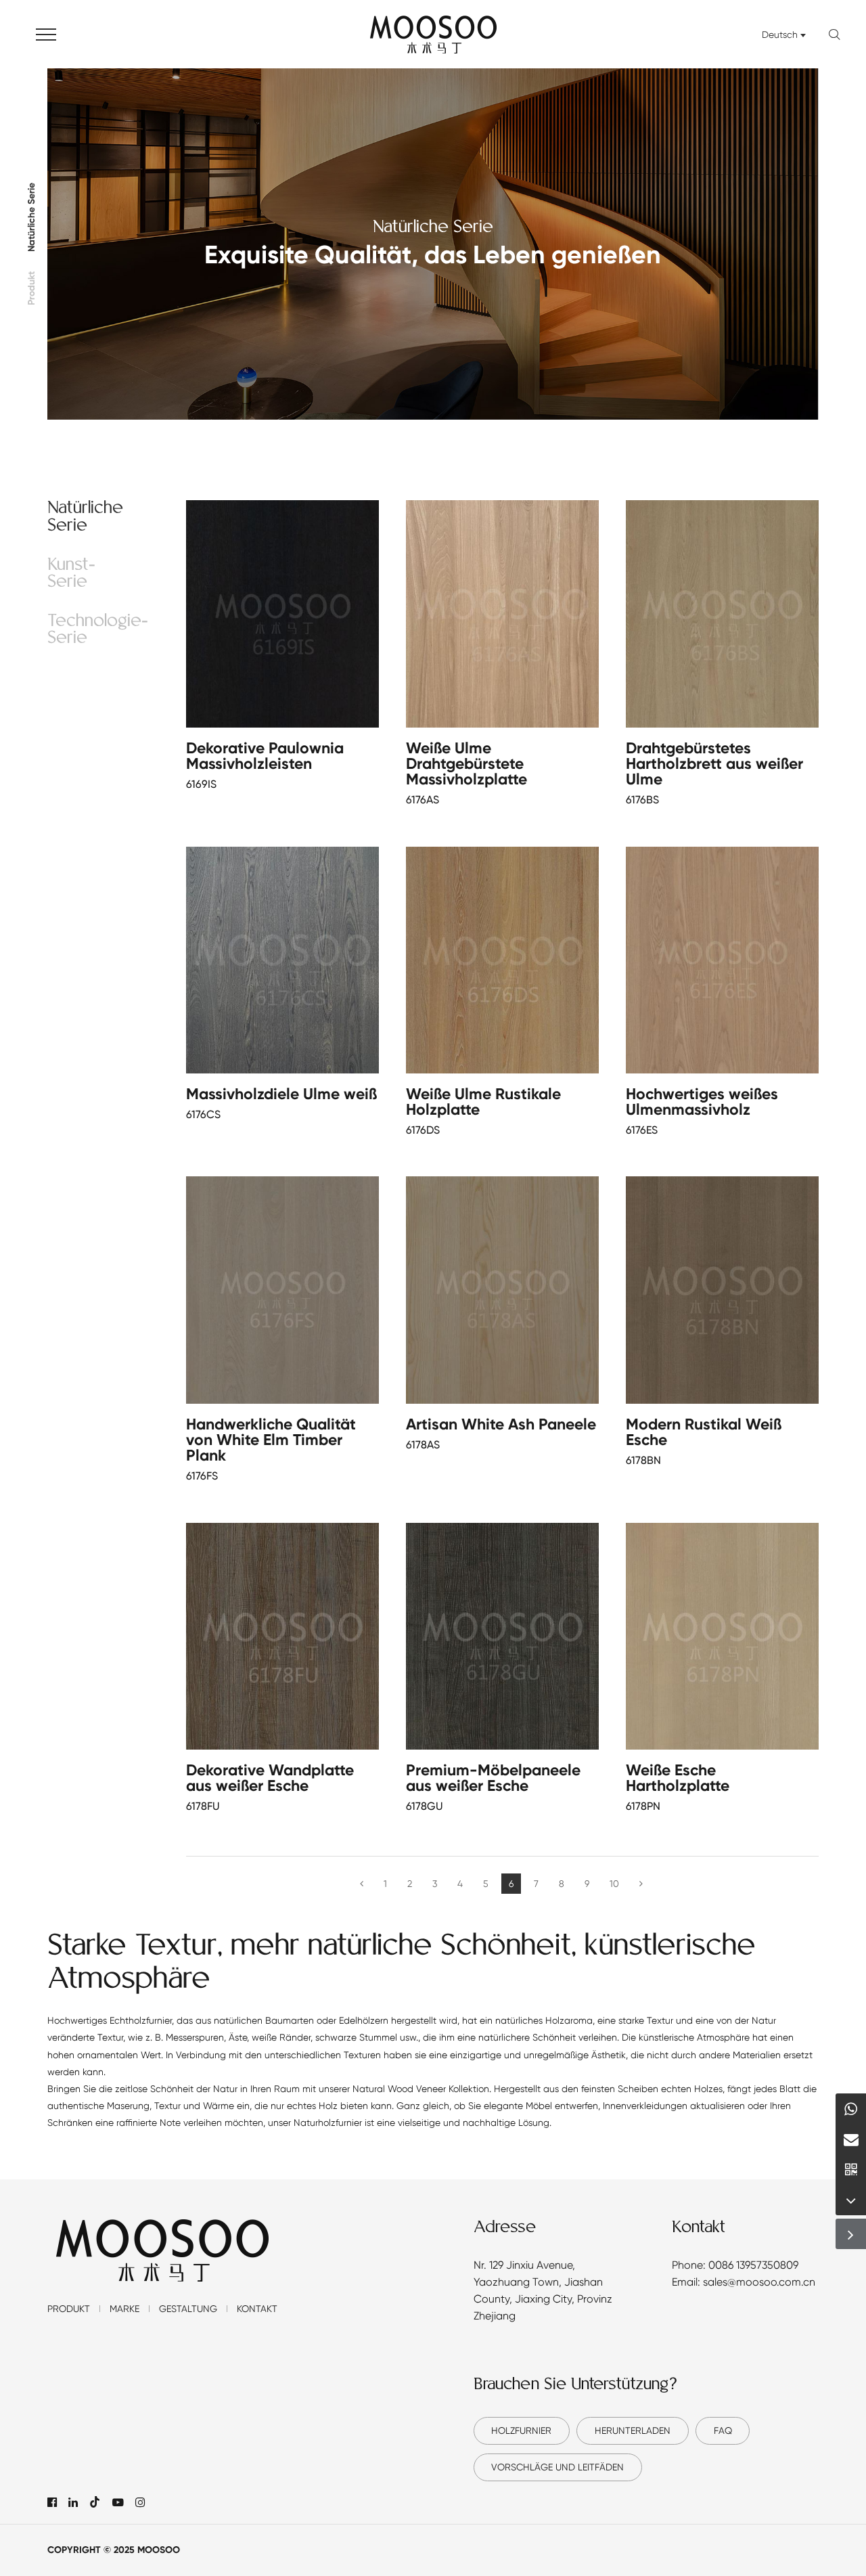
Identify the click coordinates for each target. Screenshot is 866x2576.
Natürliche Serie (32, 217)
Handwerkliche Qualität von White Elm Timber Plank (271, 1440)
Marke (124, 2309)
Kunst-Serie (71, 574)
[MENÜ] (46, 34)
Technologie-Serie (98, 630)
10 (614, 1884)
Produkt (32, 288)
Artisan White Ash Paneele (501, 1424)
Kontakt (257, 2309)
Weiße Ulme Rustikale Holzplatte (483, 1102)
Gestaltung (188, 2309)
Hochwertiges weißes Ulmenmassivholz (702, 1102)
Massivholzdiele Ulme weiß (281, 1094)
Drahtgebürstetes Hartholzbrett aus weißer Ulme (714, 763)
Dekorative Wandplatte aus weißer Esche (270, 1778)
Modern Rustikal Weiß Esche (704, 1432)
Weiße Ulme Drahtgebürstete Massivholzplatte (466, 763)
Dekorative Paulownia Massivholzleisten (265, 756)
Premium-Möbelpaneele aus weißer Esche (493, 1778)
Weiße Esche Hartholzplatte (678, 1778)
